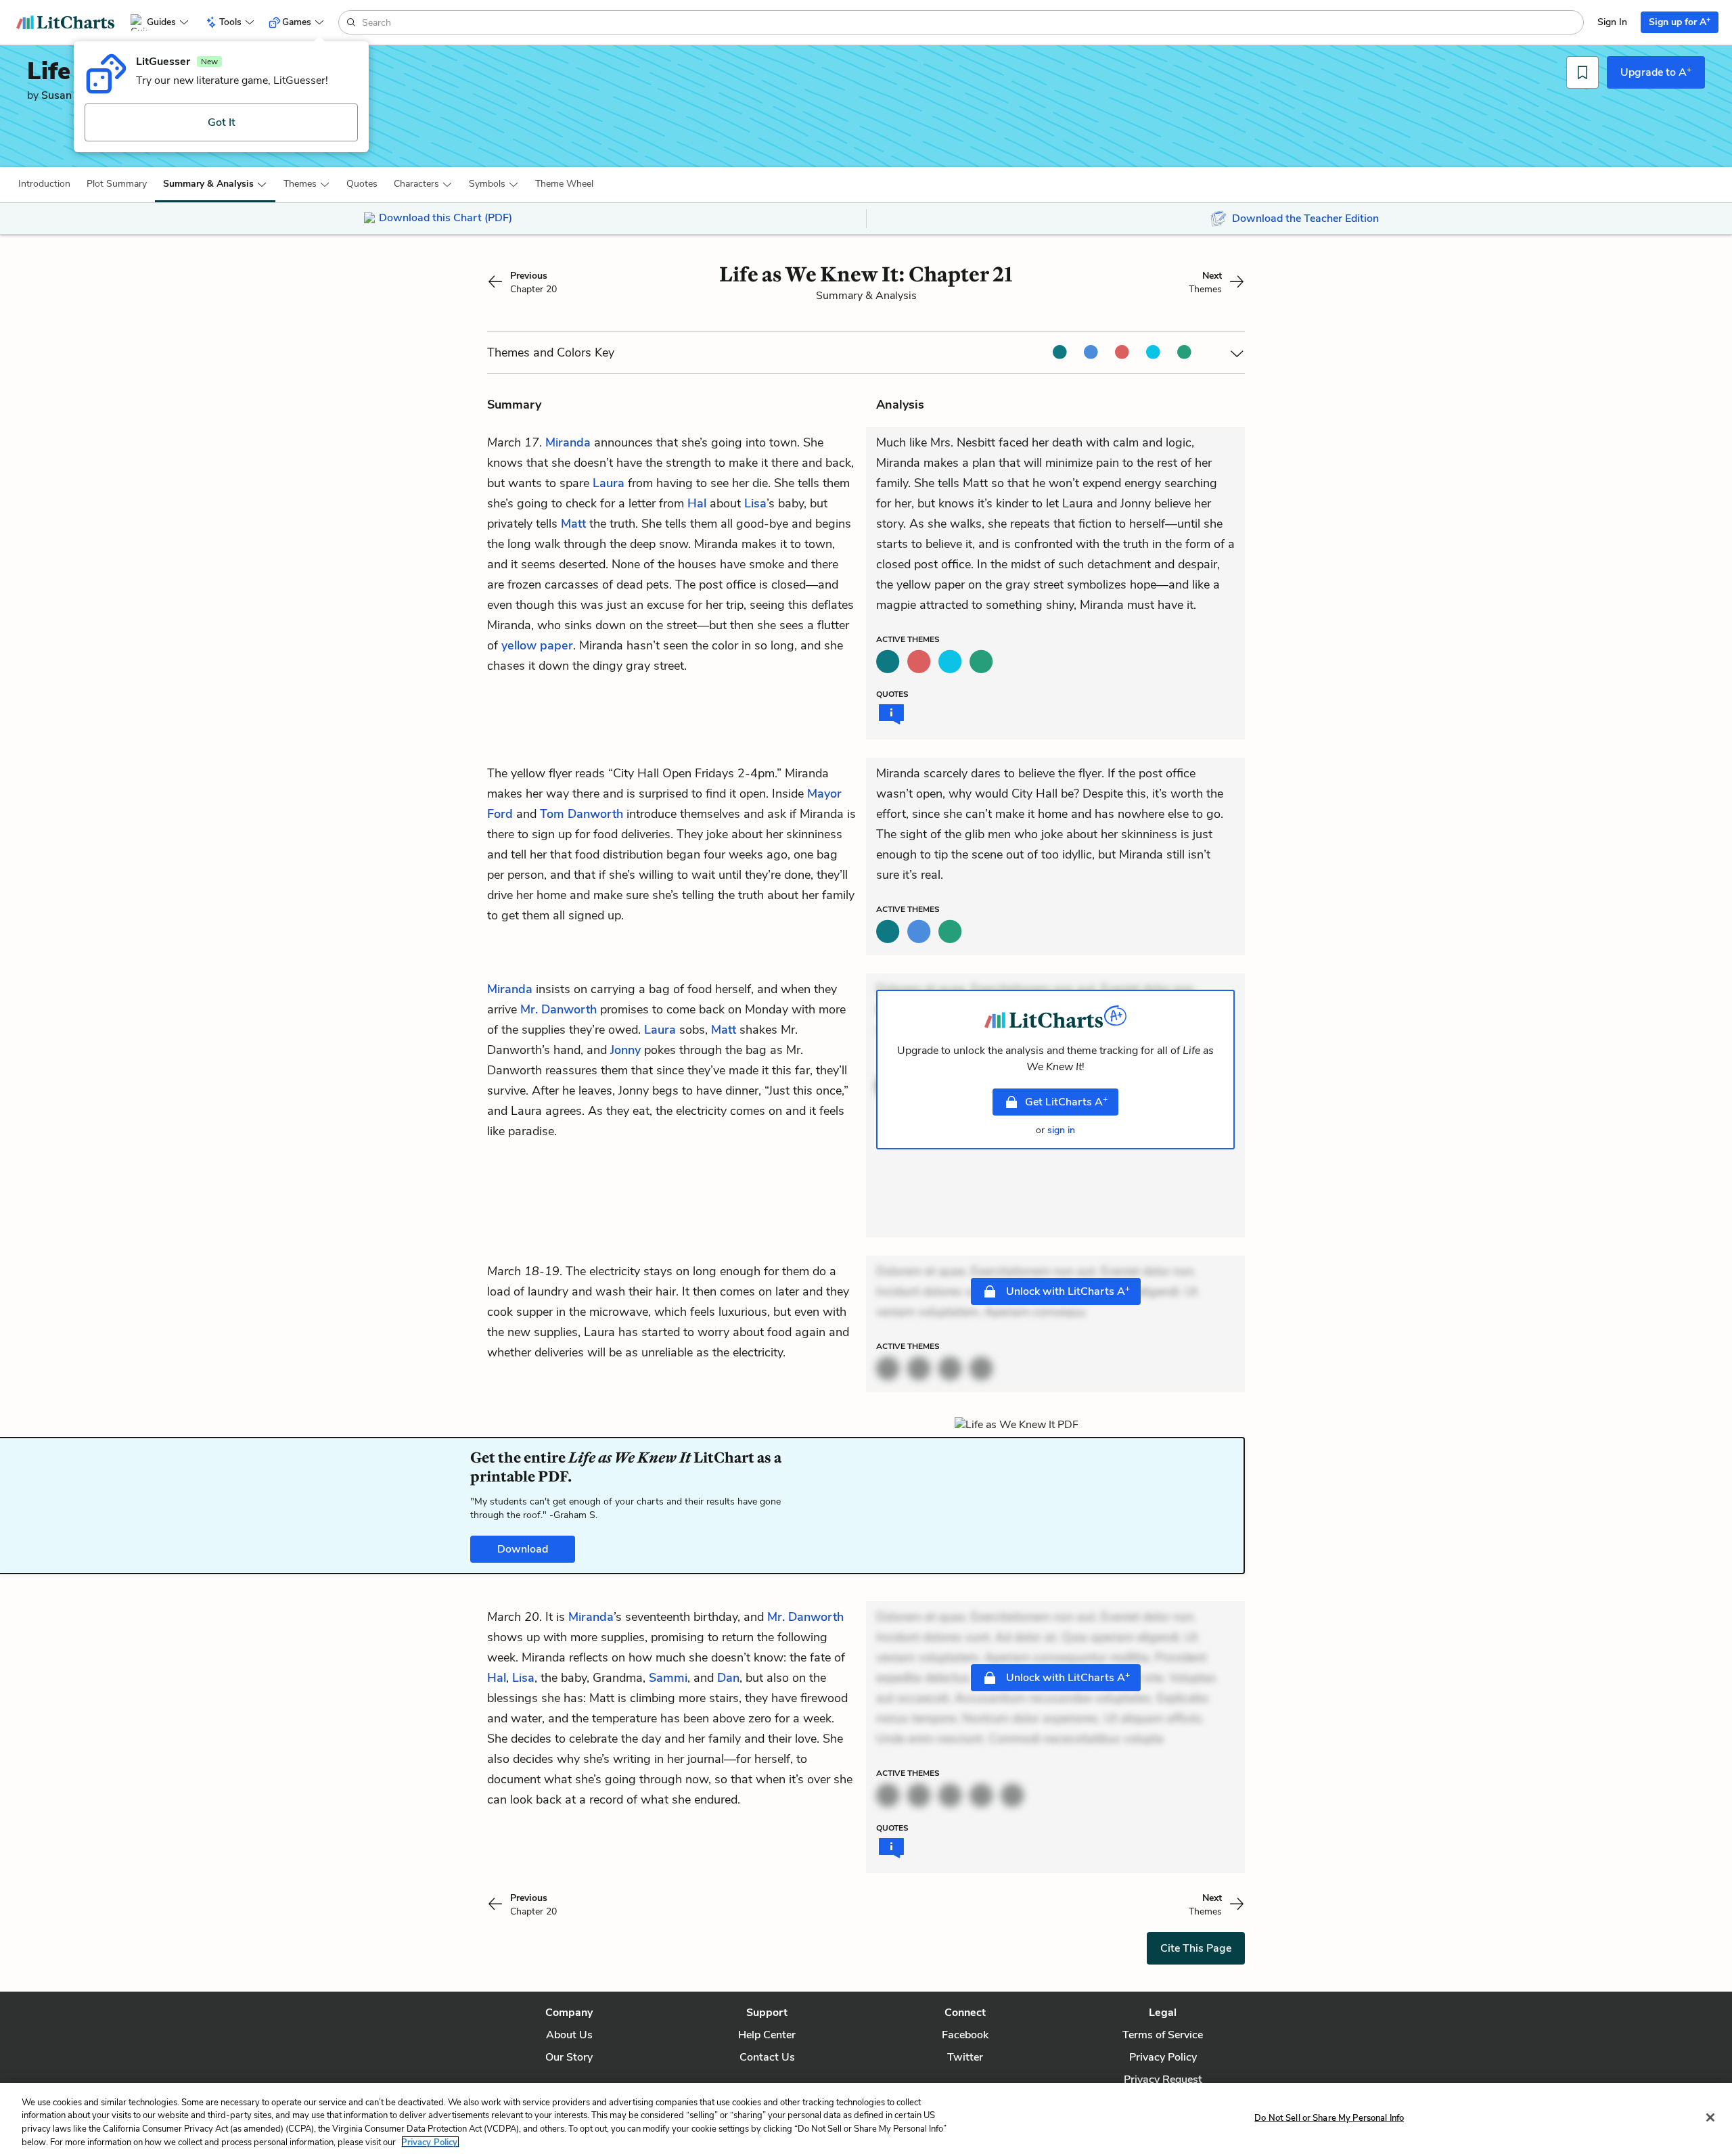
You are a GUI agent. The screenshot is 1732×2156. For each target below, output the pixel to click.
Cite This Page (1196, 1948)
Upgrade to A (1656, 72)
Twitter (965, 2057)
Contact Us (767, 2057)
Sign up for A (1680, 21)
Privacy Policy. (430, 2142)
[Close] (1710, 2117)
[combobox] (971, 22)
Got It (222, 122)
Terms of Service (1163, 2035)
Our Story (569, 2057)
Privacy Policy (1163, 2057)
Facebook (965, 2035)
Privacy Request (1163, 2080)
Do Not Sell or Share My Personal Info (1329, 2118)
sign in (1061, 1130)
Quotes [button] (362, 184)
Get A (1066, 1101)
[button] (44, 184)
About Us (569, 2035)
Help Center (767, 2035)
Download (523, 1549)
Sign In (1612, 22)
